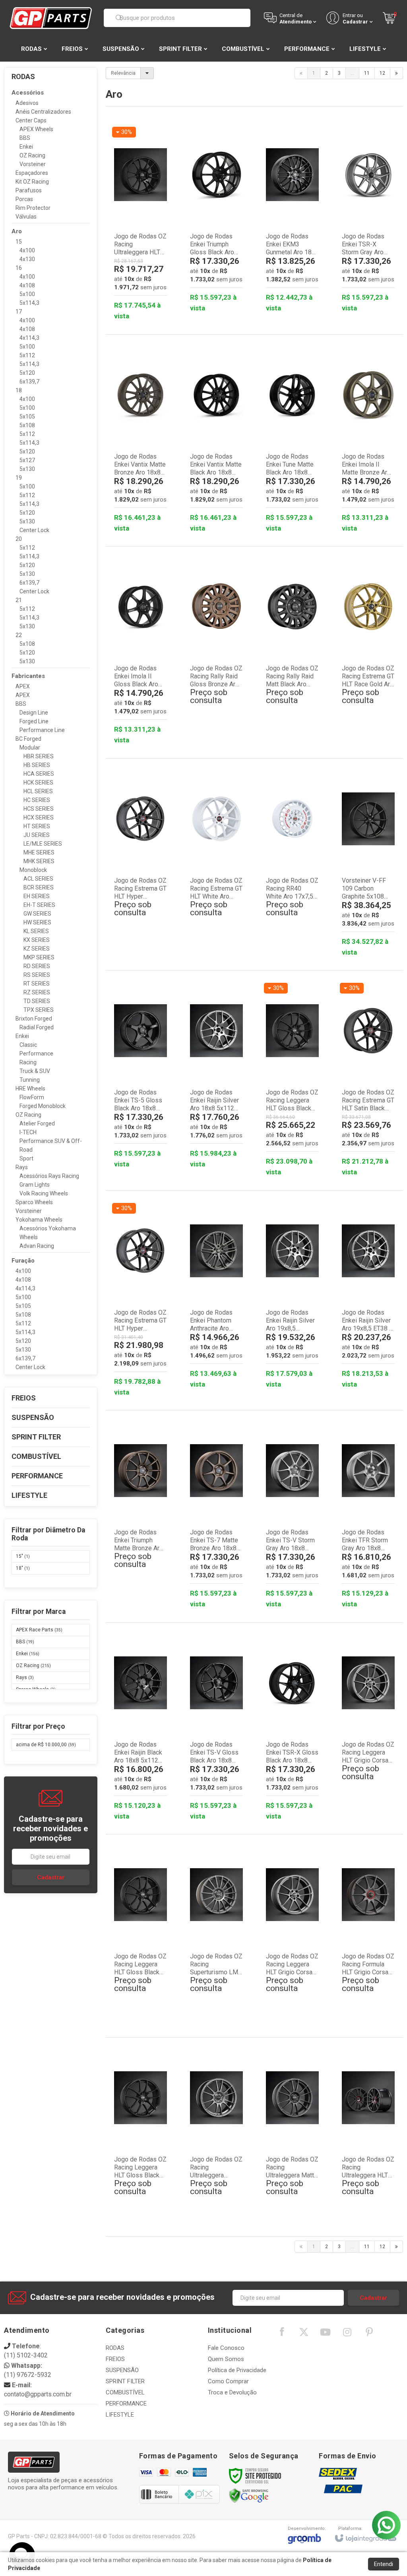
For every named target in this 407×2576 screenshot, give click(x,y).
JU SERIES (37, 835)
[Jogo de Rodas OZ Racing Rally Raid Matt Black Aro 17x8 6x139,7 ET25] (292, 648)
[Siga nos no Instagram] (347, 2334)
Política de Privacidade (237, 2370)
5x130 (27, 469)
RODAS (115, 2348)
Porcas (24, 199)
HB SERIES (37, 765)
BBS (25, 138)
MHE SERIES (39, 852)
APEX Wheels (36, 129)
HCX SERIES (39, 817)
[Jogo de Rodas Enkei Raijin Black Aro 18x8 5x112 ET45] (141, 1729)
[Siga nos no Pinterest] (369, 2334)
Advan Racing (37, 1246)
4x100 (27, 250)
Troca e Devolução (232, 2392)
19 (19, 478)
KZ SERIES (37, 949)
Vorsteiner (33, 164)
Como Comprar (228, 2381)
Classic (28, 1045)
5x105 (27, 416)
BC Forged (28, 739)
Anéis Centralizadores (43, 112)
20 (19, 539)
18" (23, 1568)
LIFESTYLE (120, 2415)
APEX (23, 686)
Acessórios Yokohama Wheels (48, 1233)
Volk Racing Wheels (44, 1193)
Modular (30, 748)
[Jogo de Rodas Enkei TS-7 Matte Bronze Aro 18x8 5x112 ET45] (216, 1516)
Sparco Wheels (34, 1202)
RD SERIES (37, 966)
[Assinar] (51, 1877)
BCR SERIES (39, 887)
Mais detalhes (221, 706)
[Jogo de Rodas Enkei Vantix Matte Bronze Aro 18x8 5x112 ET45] (141, 441)
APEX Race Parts (39, 1630)
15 (19, 242)
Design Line (34, 713)
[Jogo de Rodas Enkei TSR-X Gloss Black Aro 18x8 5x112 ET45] (292, 1729)
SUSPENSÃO (122, 2370)
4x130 (27, 259)
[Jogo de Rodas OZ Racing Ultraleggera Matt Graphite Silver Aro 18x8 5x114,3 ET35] (292, 2139)
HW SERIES (37, 922)
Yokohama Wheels (39, 1220)
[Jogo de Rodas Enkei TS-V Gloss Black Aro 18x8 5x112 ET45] (216, 1729)
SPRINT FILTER (125, 2381)
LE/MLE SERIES (43, 844)
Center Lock (34, 530)
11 (367, 73)
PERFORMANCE (126, 2404)
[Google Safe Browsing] (249, 2495)
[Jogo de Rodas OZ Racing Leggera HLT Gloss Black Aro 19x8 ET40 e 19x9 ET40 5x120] (141, 1936)
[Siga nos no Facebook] (282, 2334)
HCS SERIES (39, 809)
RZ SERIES (37, 992)
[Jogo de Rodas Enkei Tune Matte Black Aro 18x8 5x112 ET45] (292, 441)
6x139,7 (29, 382)
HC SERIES (37, 800)
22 (19, 635)
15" (23, 1556)
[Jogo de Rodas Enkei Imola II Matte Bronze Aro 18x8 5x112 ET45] (368, 441)
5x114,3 (29, 303)
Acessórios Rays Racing (49, 1176)
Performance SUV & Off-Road (51, 1145)
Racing (28, 1062)
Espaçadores (32, 173)
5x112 (27, 355)
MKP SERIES (39, 957)
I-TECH (28, 1132)
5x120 (27, 373)
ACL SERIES (38, 879)
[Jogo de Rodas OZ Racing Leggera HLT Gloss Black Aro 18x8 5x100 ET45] (141, 2139)
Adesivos (27, 103)
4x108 (27, 285)
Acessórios (28, 93)
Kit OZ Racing (32, 182)
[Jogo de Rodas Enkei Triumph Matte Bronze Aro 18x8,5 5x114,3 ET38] (141, 1512)
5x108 (27, 425)
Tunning (30, 1080)
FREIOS (115, 2359)
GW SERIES (37, 914)
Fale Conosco (226, 2348)
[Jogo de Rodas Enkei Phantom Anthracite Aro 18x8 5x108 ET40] (216, 1297)
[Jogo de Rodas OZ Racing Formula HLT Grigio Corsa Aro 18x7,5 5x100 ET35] (368, 1936)
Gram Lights (35, 1185)
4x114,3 (29, 338)
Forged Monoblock (43, 1106)
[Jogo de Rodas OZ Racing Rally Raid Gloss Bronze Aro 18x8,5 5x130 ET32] (216, 648)
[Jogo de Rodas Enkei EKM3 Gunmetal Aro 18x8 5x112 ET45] (292, 220)
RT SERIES (37, 984)
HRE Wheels (30, 1089)
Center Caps (31, 120)
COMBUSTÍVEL (125, 2392)
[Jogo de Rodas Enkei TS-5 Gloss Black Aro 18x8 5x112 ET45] (141, 1076)
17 (19, 312)
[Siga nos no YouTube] (326, 2334)
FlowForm (32, 1097)
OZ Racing (32, 155)
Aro (17, 231)
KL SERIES (36, 931)
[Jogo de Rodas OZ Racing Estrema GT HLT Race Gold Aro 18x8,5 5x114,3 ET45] (368, 648)
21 (19, 600)
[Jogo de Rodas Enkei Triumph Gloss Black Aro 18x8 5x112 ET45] (216, 220)
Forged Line (34, 721)
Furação (23, 1261)
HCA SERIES (39, 774)
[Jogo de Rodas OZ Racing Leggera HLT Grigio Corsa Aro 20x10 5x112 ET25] (292, 1936)
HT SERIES (37, 826)
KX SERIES (37, 940)
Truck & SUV (35, 1071)
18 (19, 390)
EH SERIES (37, 896)
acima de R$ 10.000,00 (46, 1745)
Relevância (123, 73)
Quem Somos (226, 2359)
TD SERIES (37, 1001)
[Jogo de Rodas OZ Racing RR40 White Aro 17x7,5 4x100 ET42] (292, 860)
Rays (22, 1167)
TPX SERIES (39, 1010)
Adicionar (152, 289)
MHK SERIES (39, 861)
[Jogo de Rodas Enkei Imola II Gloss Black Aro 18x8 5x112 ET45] (141, 652)
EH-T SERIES (39, 905)
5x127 (27, 460)
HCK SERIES (38, 782)
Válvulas (26, 217)
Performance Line (42, 730)
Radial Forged (37, 1027)
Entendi (384, 2564)
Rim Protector (33, 208)
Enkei (26, 147)
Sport (26, 1158)
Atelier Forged (37, 1123)
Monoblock (33, 870)
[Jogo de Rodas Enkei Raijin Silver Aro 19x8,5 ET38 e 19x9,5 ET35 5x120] (368, 1297)
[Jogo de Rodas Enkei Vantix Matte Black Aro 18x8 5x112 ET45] (216, 441)
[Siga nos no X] (304, 2334)
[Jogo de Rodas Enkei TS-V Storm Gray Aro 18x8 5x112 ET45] (292, 1516)
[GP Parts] (51, 18)
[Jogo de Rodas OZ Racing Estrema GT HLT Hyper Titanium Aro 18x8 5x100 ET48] (141, 860)
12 (382, 73)
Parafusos (29, 190)
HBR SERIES (39, 756)
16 (19, 268)
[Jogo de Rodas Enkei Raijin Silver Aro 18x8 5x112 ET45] (216, 1076)
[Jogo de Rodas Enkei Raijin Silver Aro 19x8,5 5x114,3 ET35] (292, 1297)
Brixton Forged (34, 1019)
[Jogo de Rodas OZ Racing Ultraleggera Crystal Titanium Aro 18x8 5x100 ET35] (216, 2139)
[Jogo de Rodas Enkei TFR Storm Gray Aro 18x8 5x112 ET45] (368, 1516)
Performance (36, 1054)
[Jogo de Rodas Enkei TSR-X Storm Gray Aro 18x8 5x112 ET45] (368, 220)
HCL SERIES (38, 791)
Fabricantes (28, 676)
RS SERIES (37, 975)
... (352, 73)
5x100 (27, 294)
